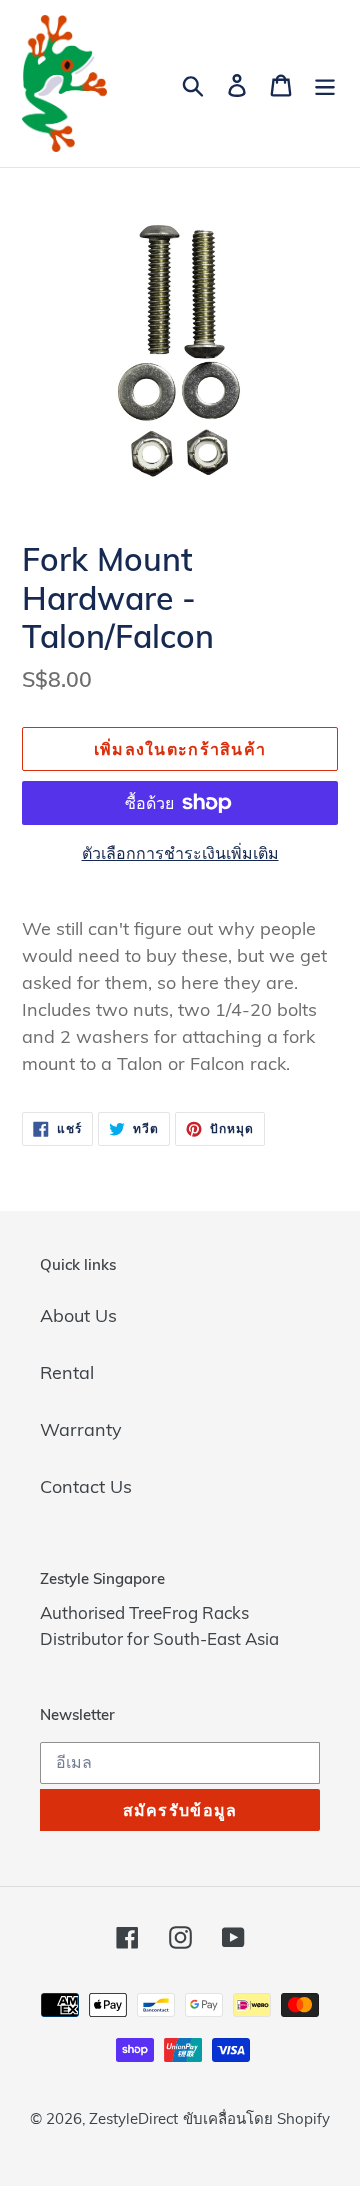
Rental (67, 1372)
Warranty (81, 1429)
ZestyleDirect (133, 2118)
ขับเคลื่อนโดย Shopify (256, 2118)
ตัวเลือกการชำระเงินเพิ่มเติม (180, 853)
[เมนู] (325, 83)
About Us (78, 1315)
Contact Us (86, 1486)
